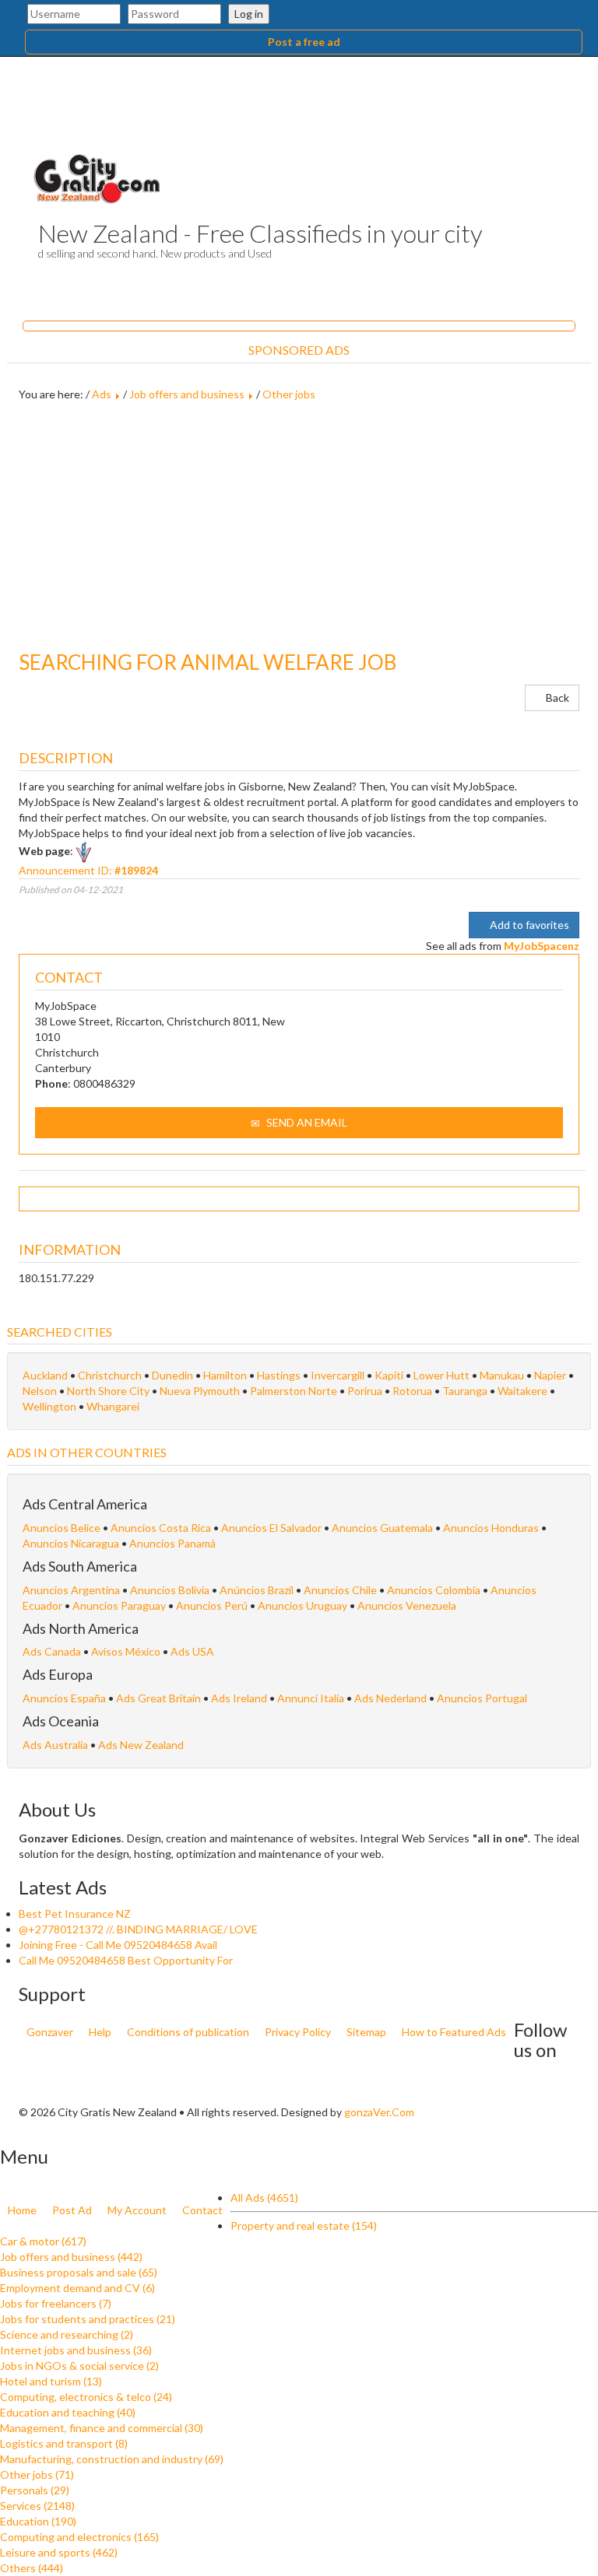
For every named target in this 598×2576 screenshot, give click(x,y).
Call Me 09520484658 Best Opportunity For (126, 1960)
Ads (102, 394)
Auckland (46, 1375)
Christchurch (111, 1375)
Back (556, 697)
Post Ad (72, 2210)
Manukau (503, 1375)
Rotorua (413, 1391)
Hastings (280, 1375)
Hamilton (226, 1375)
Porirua (366, 1391)
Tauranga (466, 1391)
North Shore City (109, 1391)
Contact (202, 2210)
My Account (137, 2210)
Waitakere (524, 1391)
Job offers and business (187, 394)
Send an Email (306, 1122)
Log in (249, 14)
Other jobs (289, 394)
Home (22, 2210)
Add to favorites (528, 925)
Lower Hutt (443, 1375)
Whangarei (113, 1406)
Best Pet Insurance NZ (75, 1914)
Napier (551, 1375)
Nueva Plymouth (201, 1391)
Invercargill (339, 1375)
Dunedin (174, 1375)
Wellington (51, 1406)
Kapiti (390, 1375)
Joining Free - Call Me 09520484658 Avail (118, 1945)
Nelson (41, 1391)
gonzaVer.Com (379, 2112)
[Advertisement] (299, 527)
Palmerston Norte (295, 1391)
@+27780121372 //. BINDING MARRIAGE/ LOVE (138, 1929)
